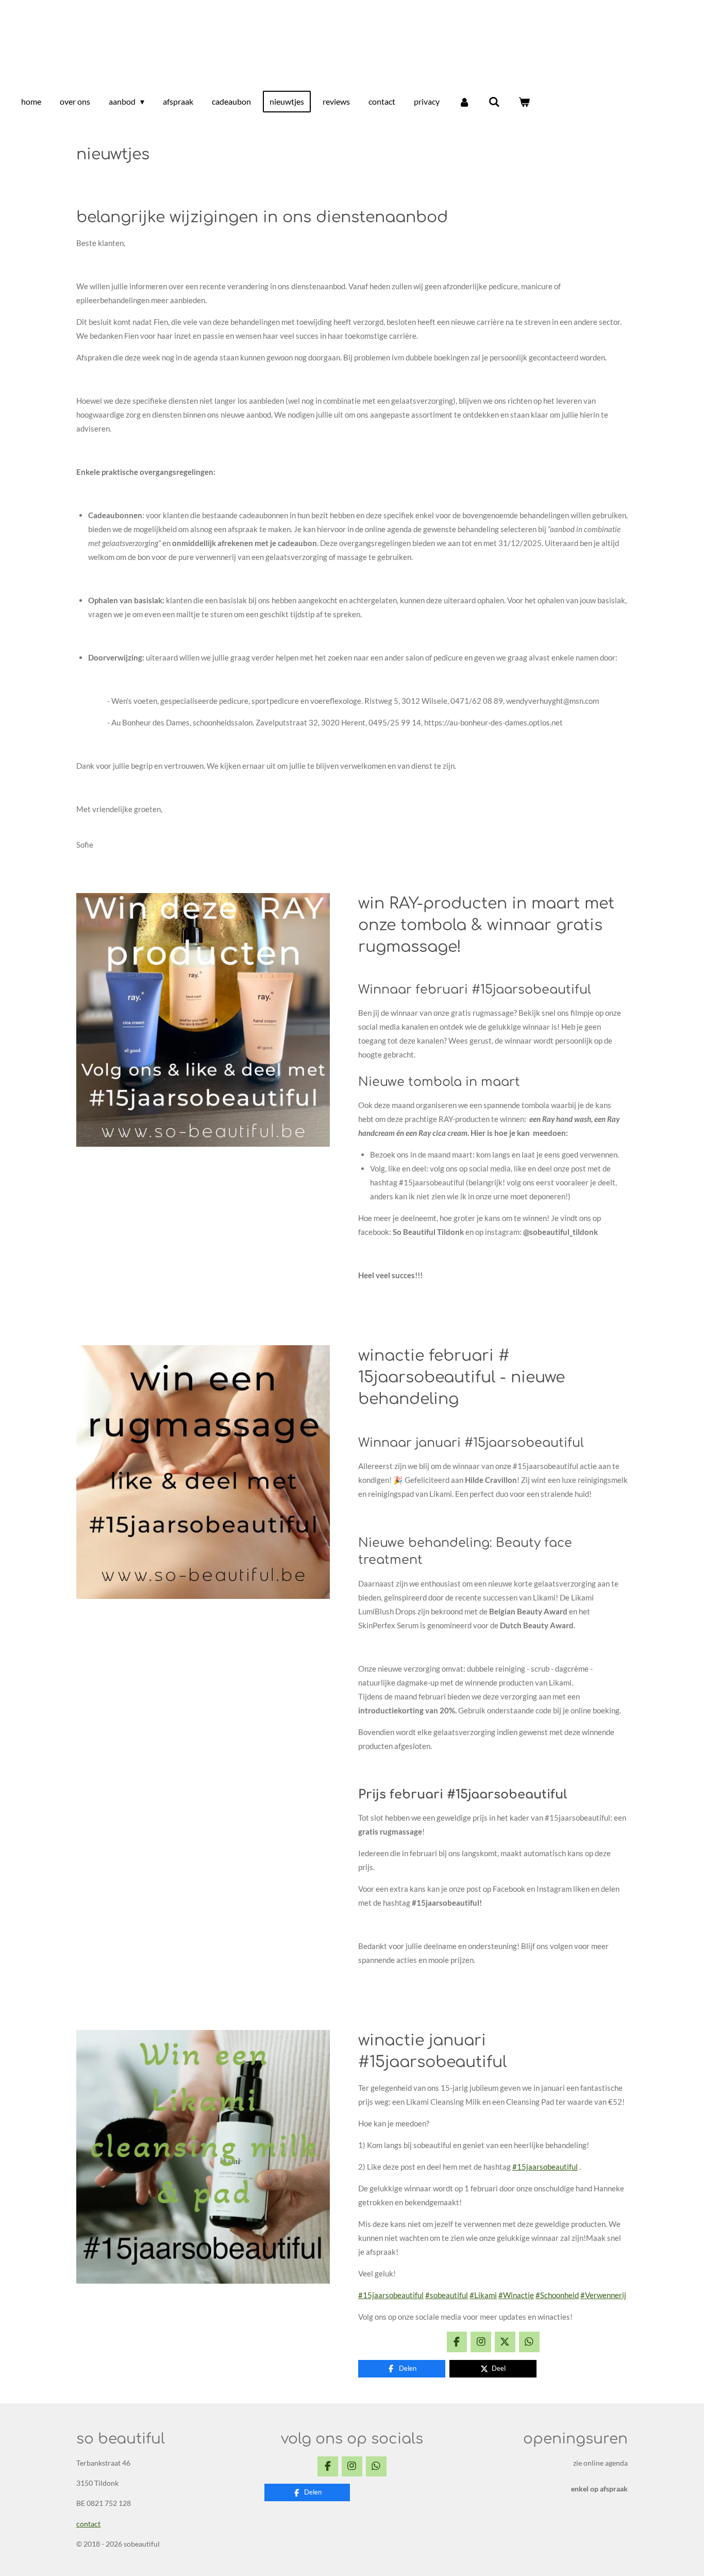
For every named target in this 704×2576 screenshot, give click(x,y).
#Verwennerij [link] (603, 2295)
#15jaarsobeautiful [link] (545, 2167)
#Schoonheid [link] (557, 2295)
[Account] (464, 102)
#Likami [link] (483, 2295)
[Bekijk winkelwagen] (524, 102)
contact (88, 2524)
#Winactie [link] (516, 2295)
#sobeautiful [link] (447, 2295)
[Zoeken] (494, 102)
